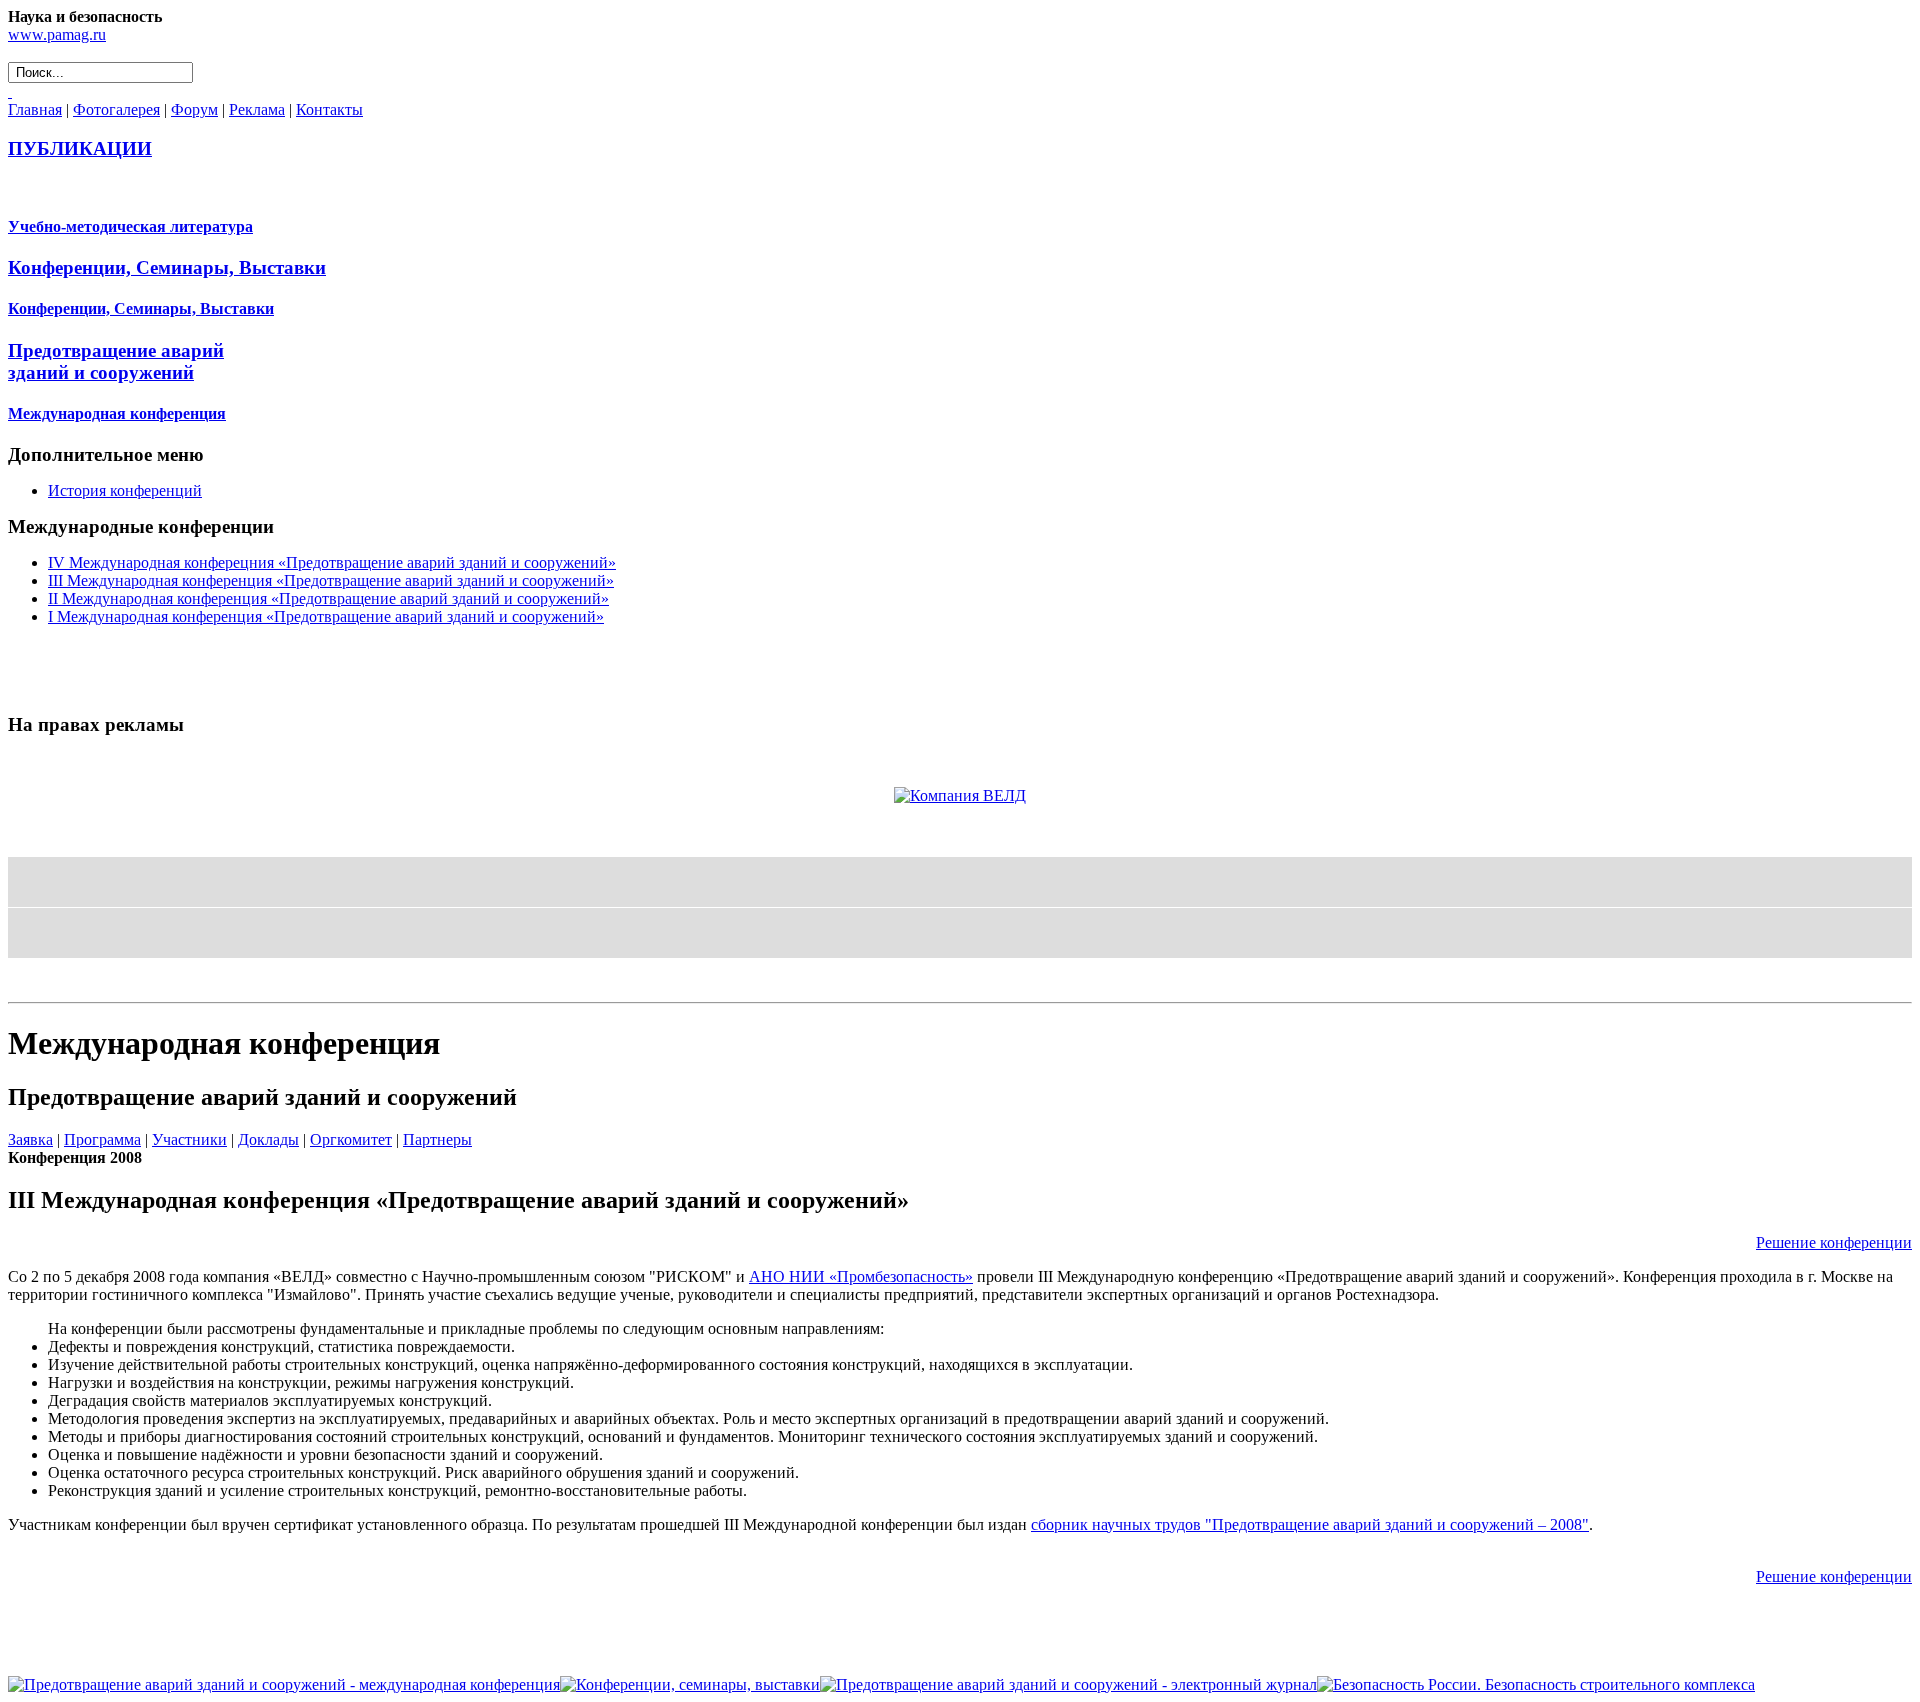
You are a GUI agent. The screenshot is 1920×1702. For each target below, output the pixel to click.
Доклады (268, 1139)
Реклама (257, 109)
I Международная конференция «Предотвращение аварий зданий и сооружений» (326, 616)
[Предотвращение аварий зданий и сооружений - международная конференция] (284, 1684)
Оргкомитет (351, 1139)
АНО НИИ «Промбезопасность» (861, 1276)
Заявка (30, 1139)
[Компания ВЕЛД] (960, 795)
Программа (102, 1139)
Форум (194, 109)
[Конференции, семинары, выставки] (690, 1684)
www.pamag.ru (57, 34)
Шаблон (72, 984)
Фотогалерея (116, 109)
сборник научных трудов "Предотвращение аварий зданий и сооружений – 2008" (1310, 1524)
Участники (189, 1139)
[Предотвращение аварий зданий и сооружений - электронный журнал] (1068, 1684)
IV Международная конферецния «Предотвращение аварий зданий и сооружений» (332, 562)
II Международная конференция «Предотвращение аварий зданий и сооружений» (328, 598)
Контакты (329, 109)
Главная (35, 109)
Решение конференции (1834, 1242)
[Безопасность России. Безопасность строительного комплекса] (1536, 1684)
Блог (26, 984)
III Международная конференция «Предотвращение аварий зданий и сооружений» (331, 580)
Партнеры (437, 1139)
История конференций (125, 490)
